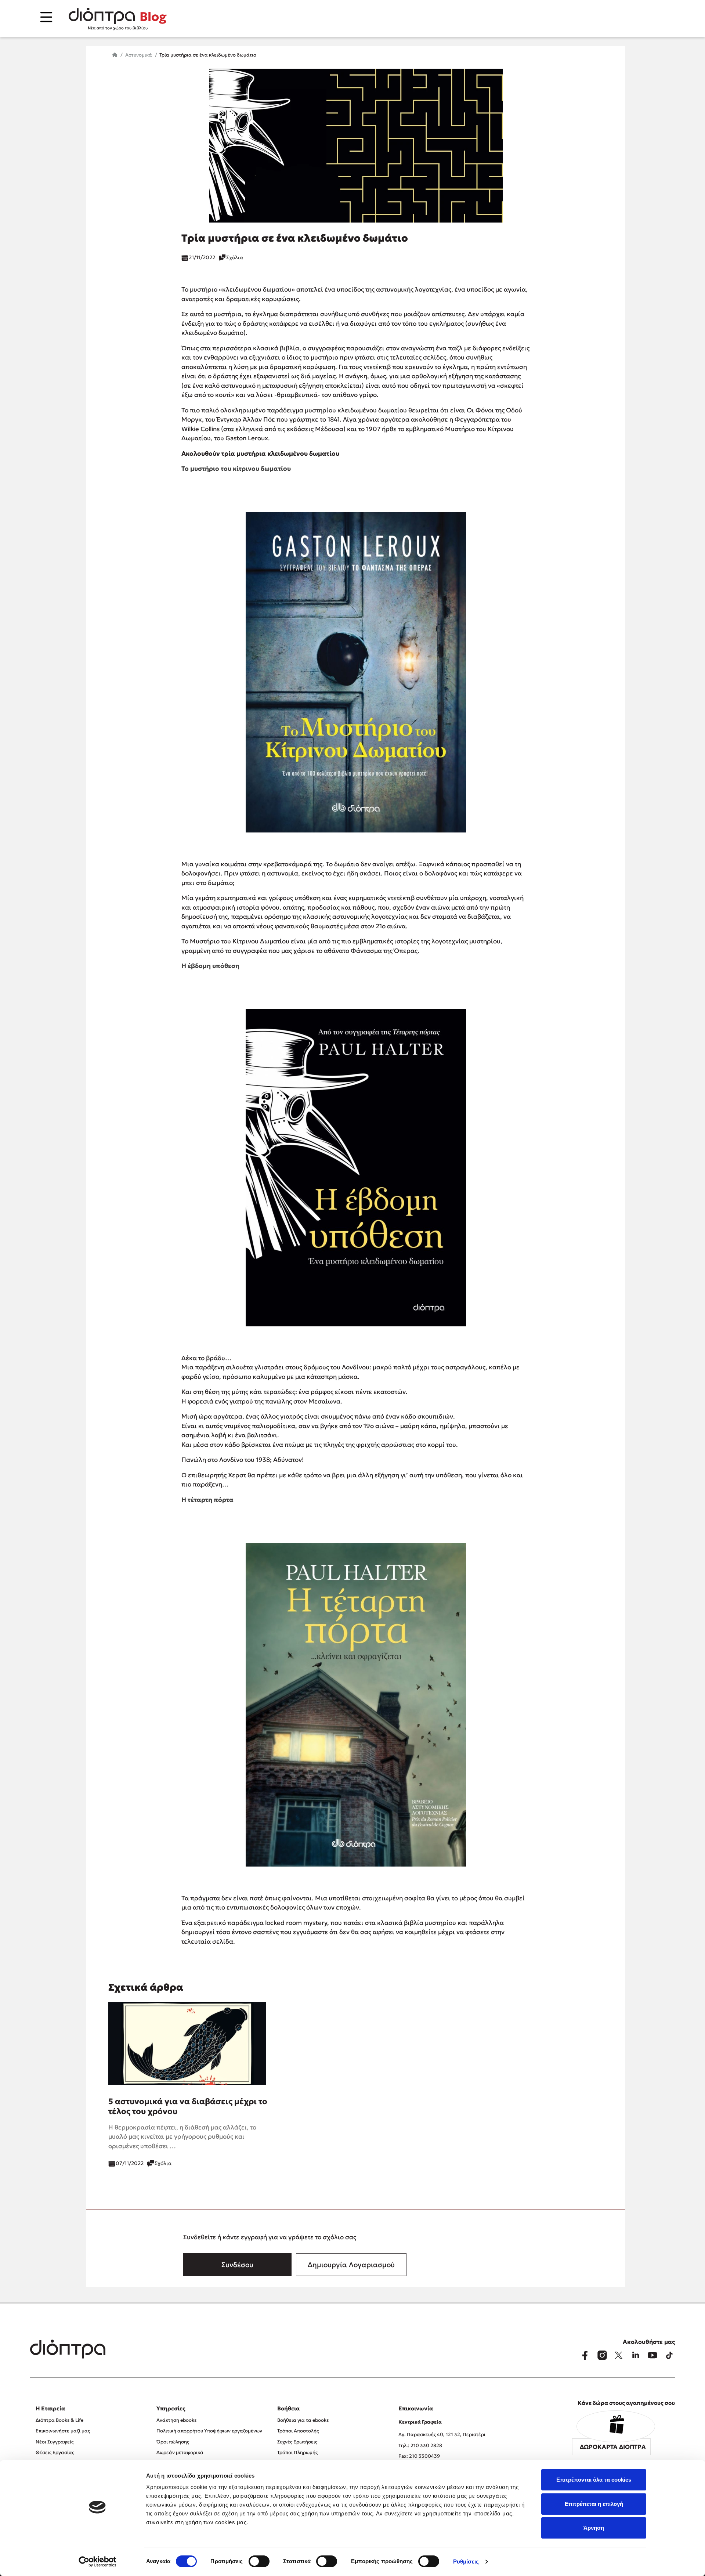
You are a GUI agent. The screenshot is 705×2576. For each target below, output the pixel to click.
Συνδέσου (237, 2265)
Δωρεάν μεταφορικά (180, 2452)
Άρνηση (594, 2528)
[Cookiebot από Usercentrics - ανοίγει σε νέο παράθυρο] (97, 2562)
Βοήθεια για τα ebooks (303, 2420)
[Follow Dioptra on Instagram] (602, 2355)
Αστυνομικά (139, 55)
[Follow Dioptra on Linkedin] (636, 2355)
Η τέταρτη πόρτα (207, 1500)
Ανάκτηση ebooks (176, 2420)
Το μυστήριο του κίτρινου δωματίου (236, 469)
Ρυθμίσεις (466, 2561)
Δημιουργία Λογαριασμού (351, 2265)
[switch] (259, 2561)
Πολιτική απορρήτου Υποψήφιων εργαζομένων (209, 2431)
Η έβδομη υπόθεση (210, 966)
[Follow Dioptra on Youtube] (652, 2355)
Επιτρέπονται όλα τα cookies (594, 2480)
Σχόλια (235, 257)
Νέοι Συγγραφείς (55, 2442)
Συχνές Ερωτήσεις (297, 2442)
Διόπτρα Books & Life (59, 2420)
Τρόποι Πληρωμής (297, 2452)
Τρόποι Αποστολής (298, 2431)
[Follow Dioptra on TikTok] (669, 2355)
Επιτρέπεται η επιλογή (594, 2504)
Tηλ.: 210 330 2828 (420, 2445)
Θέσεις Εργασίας (55, 2452)
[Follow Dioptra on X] (619, 2355)
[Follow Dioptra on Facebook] (585, 2355)
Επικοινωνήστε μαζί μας (63, 2431)
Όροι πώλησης (173, 2442)
